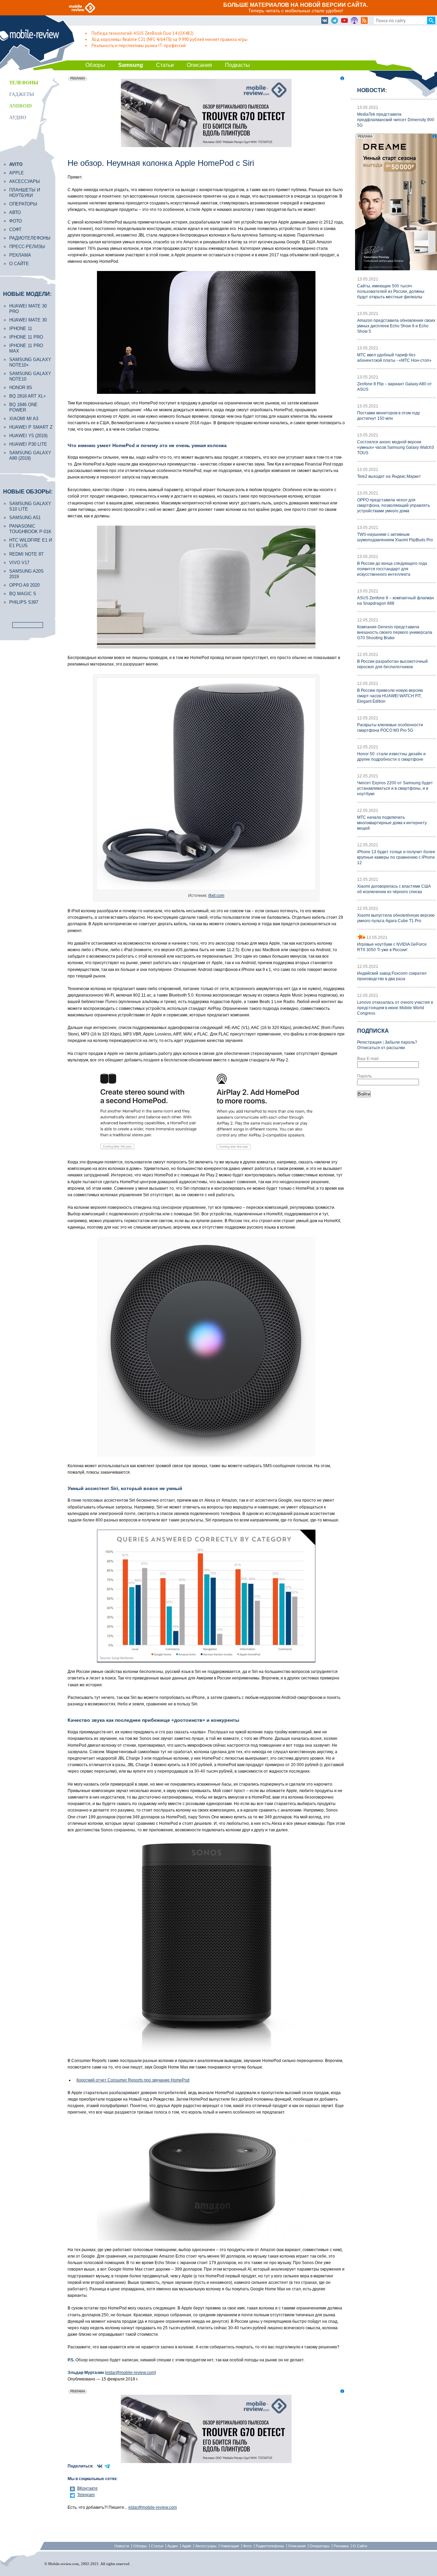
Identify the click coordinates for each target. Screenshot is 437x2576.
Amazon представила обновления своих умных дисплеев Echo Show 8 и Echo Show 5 (396, 326)
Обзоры (95, 65)
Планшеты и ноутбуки (25, 193)
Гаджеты (22, 94)
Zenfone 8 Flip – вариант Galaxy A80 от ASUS (394, 387)
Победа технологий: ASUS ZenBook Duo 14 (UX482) (143, 33)
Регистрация (369, 1042)
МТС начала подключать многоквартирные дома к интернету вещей (392, 823)
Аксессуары (25, 181)
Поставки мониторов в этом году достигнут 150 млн (389, 416)
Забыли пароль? (401, 1042)
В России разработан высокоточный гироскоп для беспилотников (392, 664)
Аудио (18, 118)
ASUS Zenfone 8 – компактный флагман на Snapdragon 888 (396, 601)
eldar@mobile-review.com (130, 2373)
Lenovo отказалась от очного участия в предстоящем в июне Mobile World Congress (395, 1008)
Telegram (86, 2495)
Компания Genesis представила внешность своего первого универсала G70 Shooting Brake (395, 632)
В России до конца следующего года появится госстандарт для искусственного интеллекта (392, 569)
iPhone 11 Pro (26, 337)
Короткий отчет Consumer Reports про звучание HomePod (133, 2080)
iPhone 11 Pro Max (26, 348)
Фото (16, 221)
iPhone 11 (21, 328)
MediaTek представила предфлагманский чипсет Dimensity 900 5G (396, 120)
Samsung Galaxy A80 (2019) (30, 455)
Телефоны (24, 83)
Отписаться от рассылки (381, 1048)
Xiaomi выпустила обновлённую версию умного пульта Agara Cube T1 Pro (396, 918)
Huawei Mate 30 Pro (28, 309)
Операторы (23, 204)
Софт (15, 230)
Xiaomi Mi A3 (24, 419)
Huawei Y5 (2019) (28, 436)
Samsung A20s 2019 (26, 574)
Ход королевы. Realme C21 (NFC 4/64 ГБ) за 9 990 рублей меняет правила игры (170, 39)
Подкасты (237, 65)
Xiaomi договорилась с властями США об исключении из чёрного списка (394, 889)
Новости (122, 2546)
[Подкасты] (354, 21)
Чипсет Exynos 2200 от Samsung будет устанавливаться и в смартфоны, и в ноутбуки (395, 788)
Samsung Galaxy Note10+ (30, 362)
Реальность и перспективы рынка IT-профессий (139, 46)
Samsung (131, 65)
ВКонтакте (87, 2488)
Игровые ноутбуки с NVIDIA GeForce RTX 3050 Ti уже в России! (392, 947)
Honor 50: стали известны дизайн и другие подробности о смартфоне (391, 757)
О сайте (19, 264)
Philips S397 (24, 602)
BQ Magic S (23, 594)
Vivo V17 (19, 563)
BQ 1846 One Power (23, 407)
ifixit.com (216, 896)
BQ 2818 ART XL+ (28, 396)
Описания (199, 65)
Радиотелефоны (30, 238)
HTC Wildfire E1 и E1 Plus (31, 543)
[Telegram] (335, 21)
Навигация (230, 2546)
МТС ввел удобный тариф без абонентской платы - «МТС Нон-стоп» (394, 358)
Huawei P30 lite (28, 444)
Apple (17, 173)
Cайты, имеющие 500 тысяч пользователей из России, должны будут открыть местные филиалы (391, 291)
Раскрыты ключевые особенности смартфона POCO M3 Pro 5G (390, 728)
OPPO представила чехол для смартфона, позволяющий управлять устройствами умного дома (393, 505)
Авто (15, 212)
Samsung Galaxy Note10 (30, 376)
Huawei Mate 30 (28, 320)
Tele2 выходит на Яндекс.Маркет (389, 476)
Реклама (20, 255)
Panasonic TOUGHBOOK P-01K (30, 529)
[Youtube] (344, 21)
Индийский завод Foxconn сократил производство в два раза (392, 976)
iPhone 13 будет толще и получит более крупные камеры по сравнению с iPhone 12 (396, 857)
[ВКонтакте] (325, 21)
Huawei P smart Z (31, 427)
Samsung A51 (25, 518)
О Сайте (360, 2546)
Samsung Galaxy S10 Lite (30, 506)
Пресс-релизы (27, 247)
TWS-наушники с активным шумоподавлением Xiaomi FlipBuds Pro (395, 537)
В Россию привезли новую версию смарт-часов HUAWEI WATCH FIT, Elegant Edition (390, 696)
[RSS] (364, 21)
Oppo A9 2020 (24, 585)
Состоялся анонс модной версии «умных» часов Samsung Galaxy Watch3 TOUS (396, 447)
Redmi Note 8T (26, 554)
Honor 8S (21, 388)
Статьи (165, 65)
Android (20, 106)
